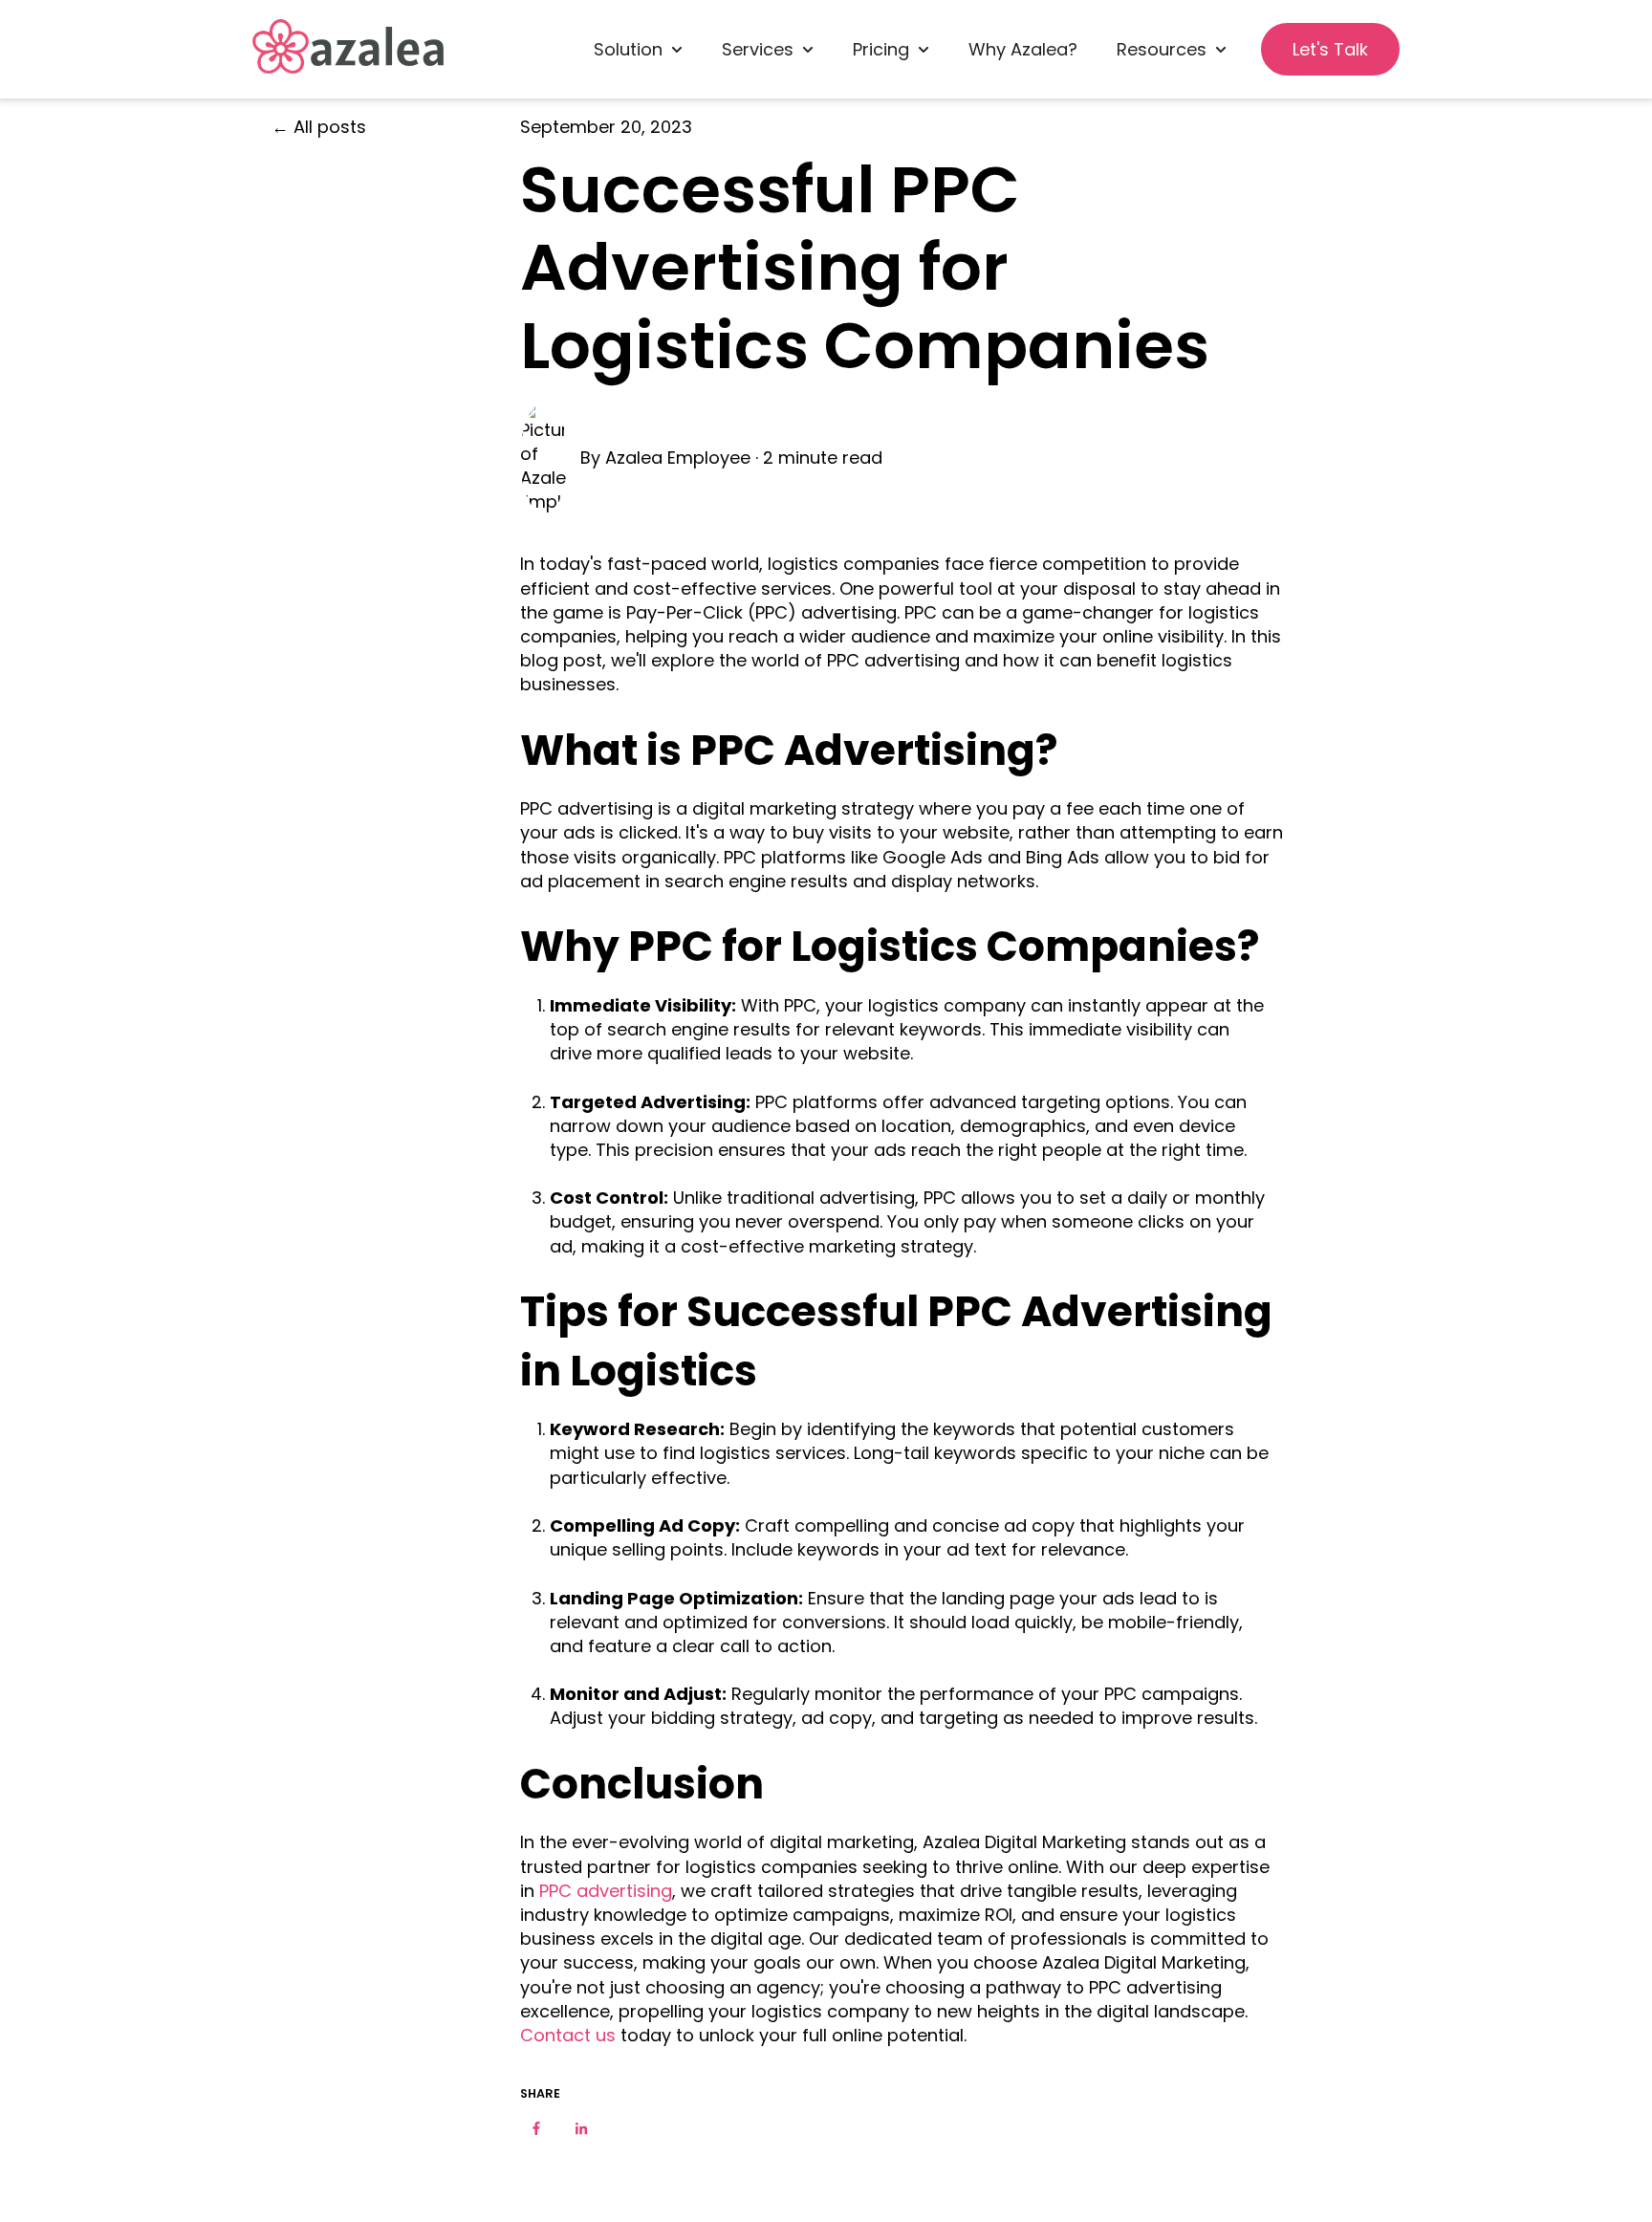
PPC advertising (603, 1891)
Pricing (881, 49)
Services (758, 49)
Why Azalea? (1023, 49)
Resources (1162, 49)
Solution (628, 49)
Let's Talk (1330, 49)
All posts (330, 127)
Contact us (568, 2035)
